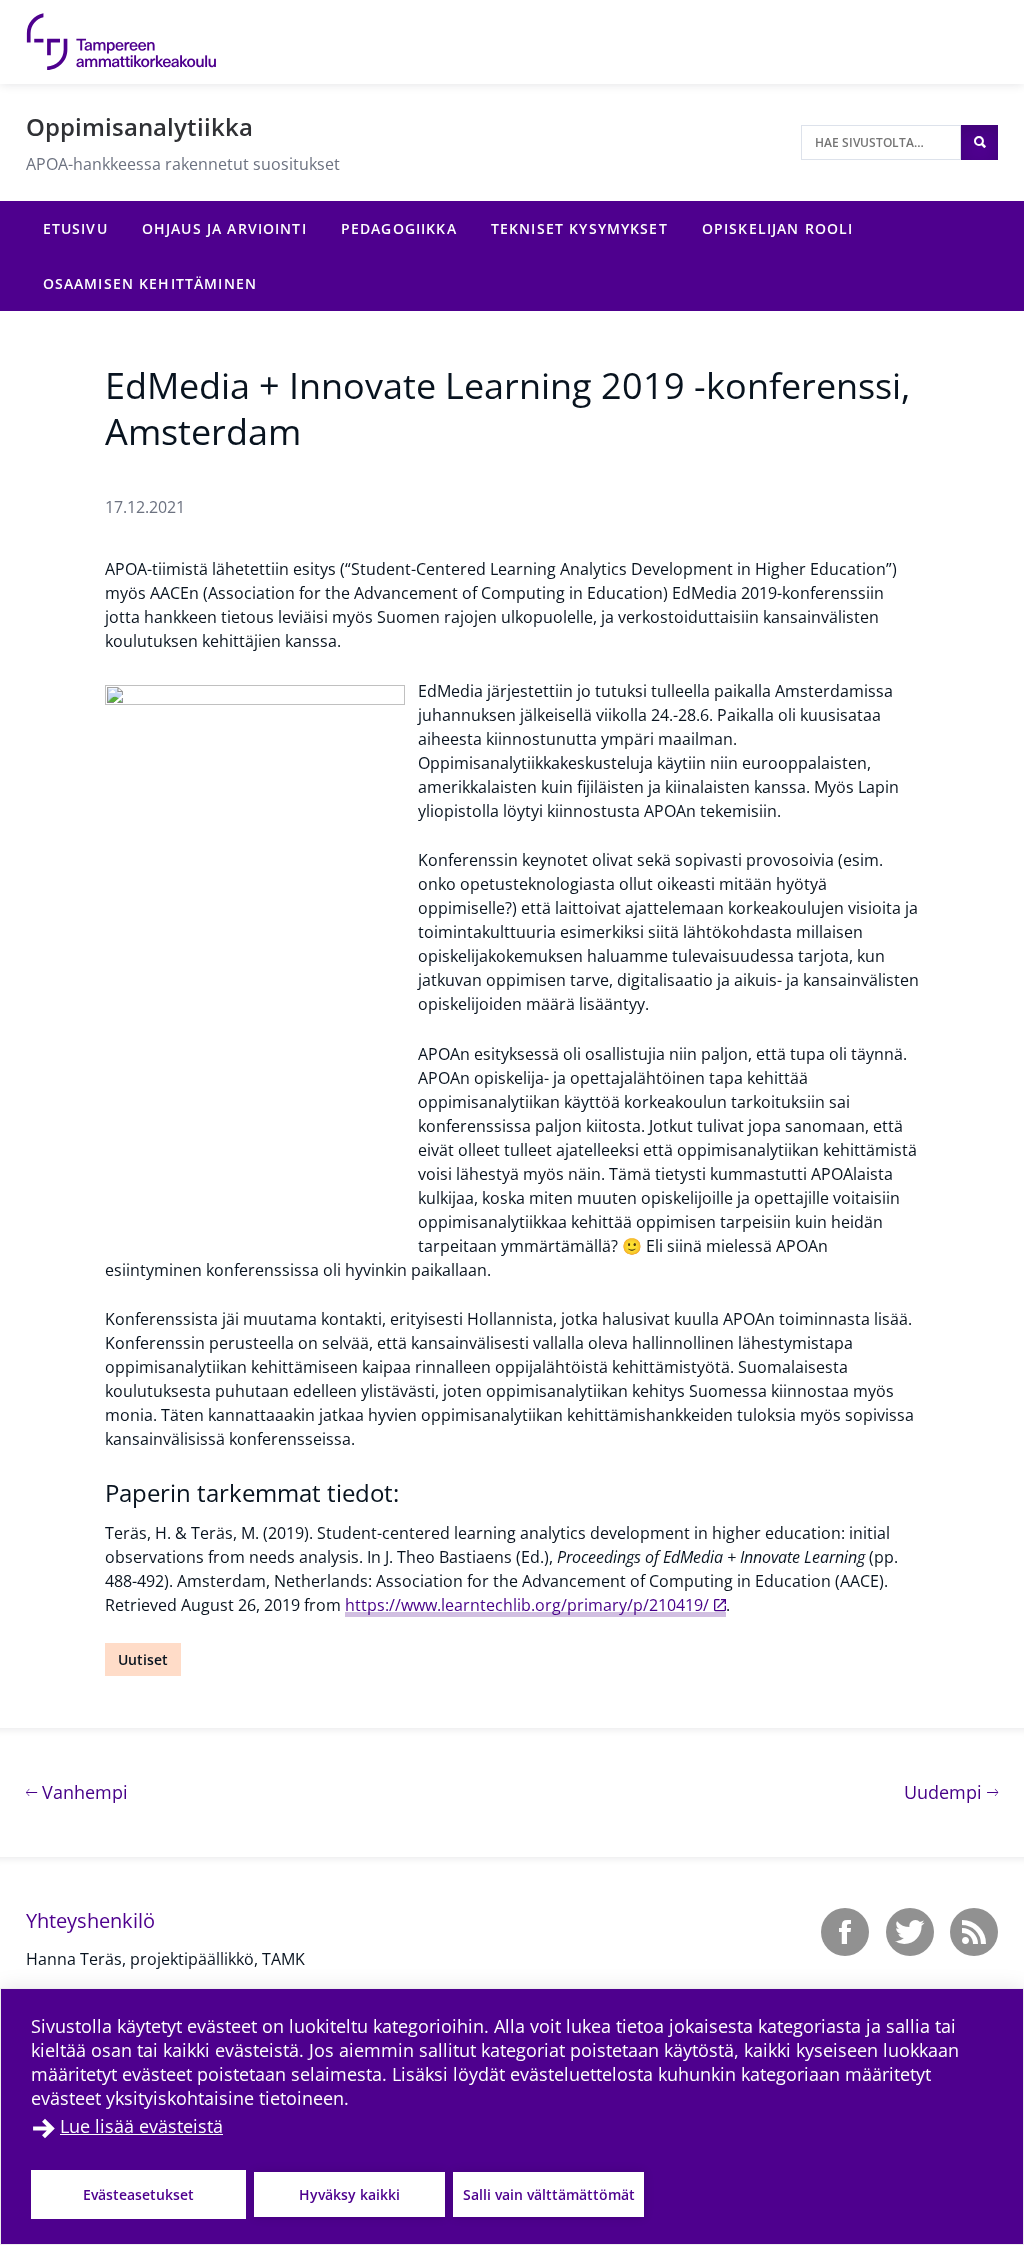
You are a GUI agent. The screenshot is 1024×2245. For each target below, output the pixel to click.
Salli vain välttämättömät (549, 2194)
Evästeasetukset (138, 2194)
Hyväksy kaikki (349, 2194)
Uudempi (951, 1791)
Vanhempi (82, 1791)
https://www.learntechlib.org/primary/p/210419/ (527, 1605)
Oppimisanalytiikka (139, 126)
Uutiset (143, 1659)
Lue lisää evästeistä (141, 2126)
